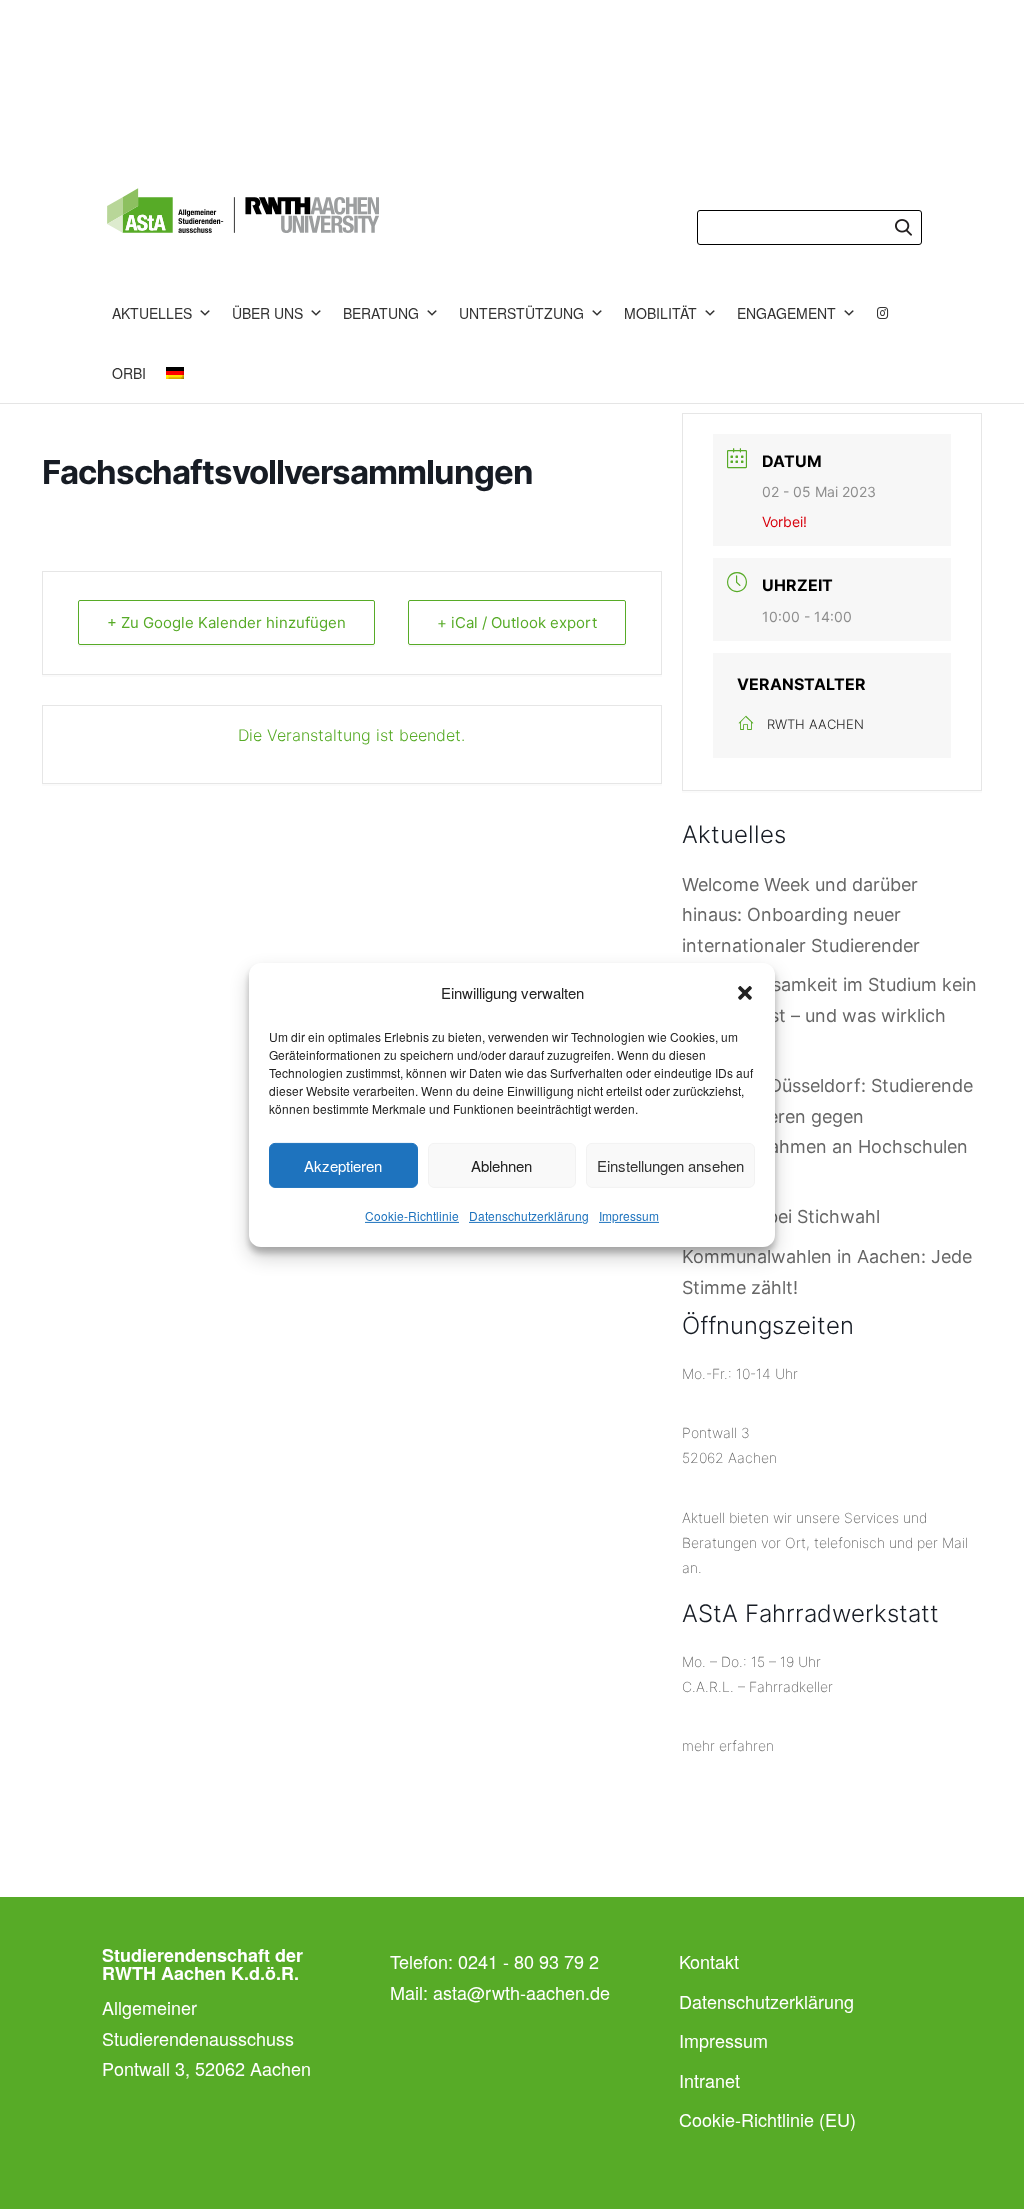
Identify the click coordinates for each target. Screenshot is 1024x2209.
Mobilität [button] (660, 313)
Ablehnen (501, 1165)
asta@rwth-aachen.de (521, 1992)
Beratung (381, 313)
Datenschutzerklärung (529, 1215)
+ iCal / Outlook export (517, 622)
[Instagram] (883, 313)
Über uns (267, 313)
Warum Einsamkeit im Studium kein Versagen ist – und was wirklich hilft (829, 1015)
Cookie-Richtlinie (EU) (767, 2119)
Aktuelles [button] (152, 313)
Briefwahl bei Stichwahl (781, 1216)
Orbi (129, 373)
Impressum (629, 1215)
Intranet (709, 2080)
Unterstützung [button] (521, 313)
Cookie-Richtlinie (412, 1215)
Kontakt (709, 1961)
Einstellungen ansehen (670, 1165)
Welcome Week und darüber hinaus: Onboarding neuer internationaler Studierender (801, 915)
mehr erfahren (728, 1745)
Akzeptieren (343, 1165)
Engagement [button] (786, 313)
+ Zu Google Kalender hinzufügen (226, 622)
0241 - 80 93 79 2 (528, 1961)
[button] (745, 993)
